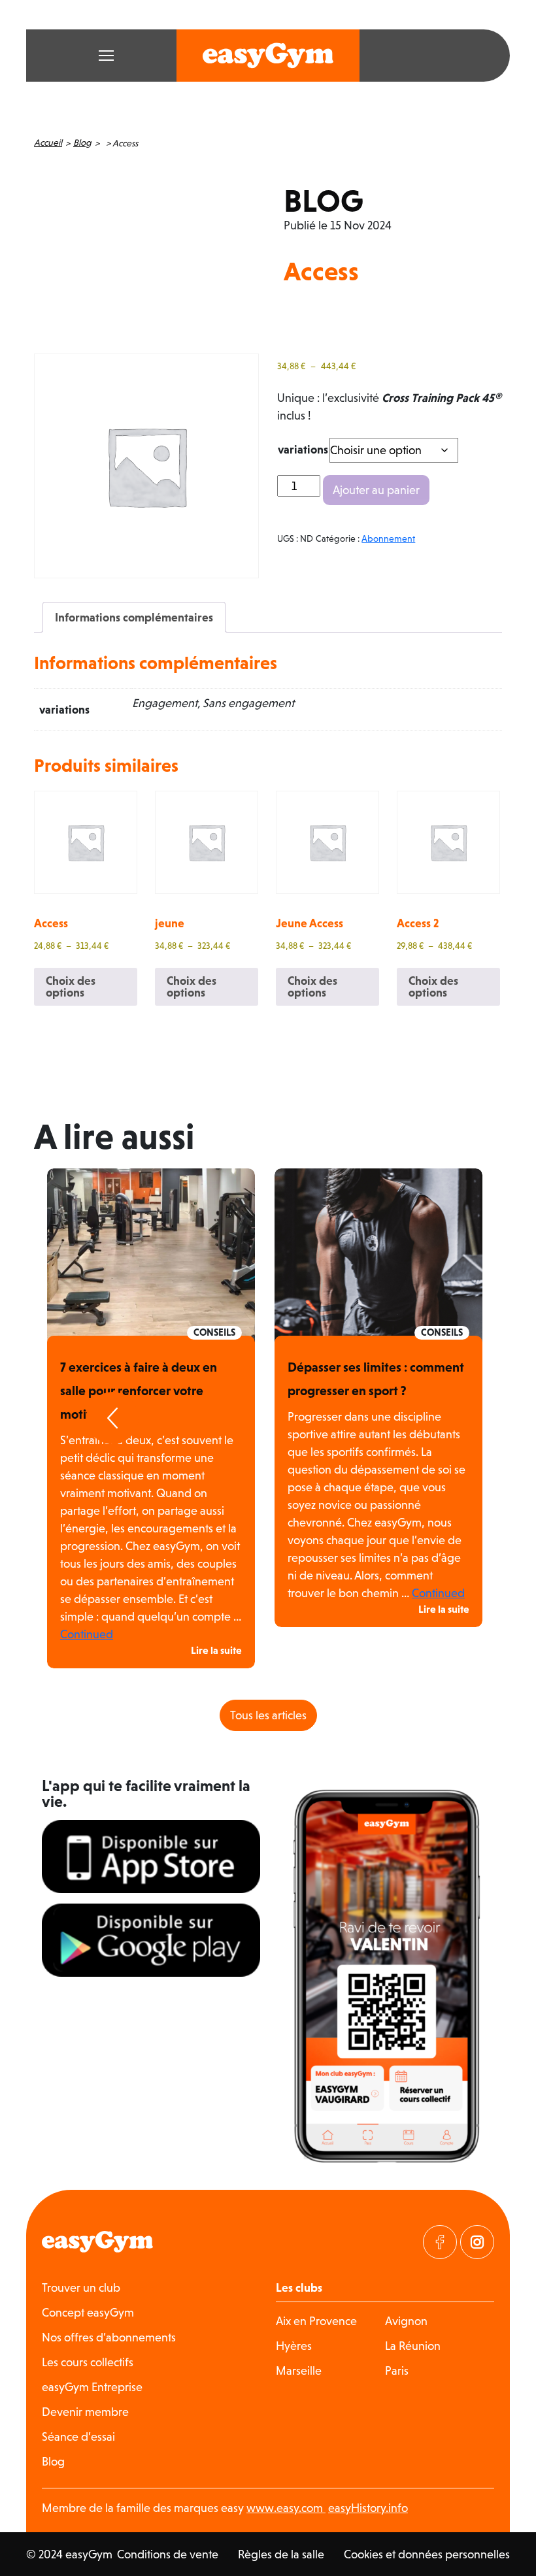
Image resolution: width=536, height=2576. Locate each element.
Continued (87, 1634)
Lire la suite (216, 1650)
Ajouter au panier (376, 490)
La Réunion (413, 2346)
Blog (82, 142)
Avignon (406, 2321)
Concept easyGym (88, 2312)
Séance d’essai (78, 2436)
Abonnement (388, 538)
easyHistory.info (368, 2508)
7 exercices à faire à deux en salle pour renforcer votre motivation (139, 1391)
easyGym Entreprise (92, 2387)
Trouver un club (81, 2287)
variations (303, 449)
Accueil (48, 142)
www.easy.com (286, 2508)
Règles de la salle (281, 2554)
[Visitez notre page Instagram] (477, 2242)
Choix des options (71, 986)
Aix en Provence (316, 2321)
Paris (397, 2370)
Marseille (299, 2370)
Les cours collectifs (88, 2362)
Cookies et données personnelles (427, 2554)
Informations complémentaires (134, 617)
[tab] (134, 617)
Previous (112, 1418)
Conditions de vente (168, 2554)
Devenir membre (85, 2412)
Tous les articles (268, 1715)
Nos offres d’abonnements (109, 2337)
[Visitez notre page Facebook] (440, 2242)
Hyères (294, 2346)
